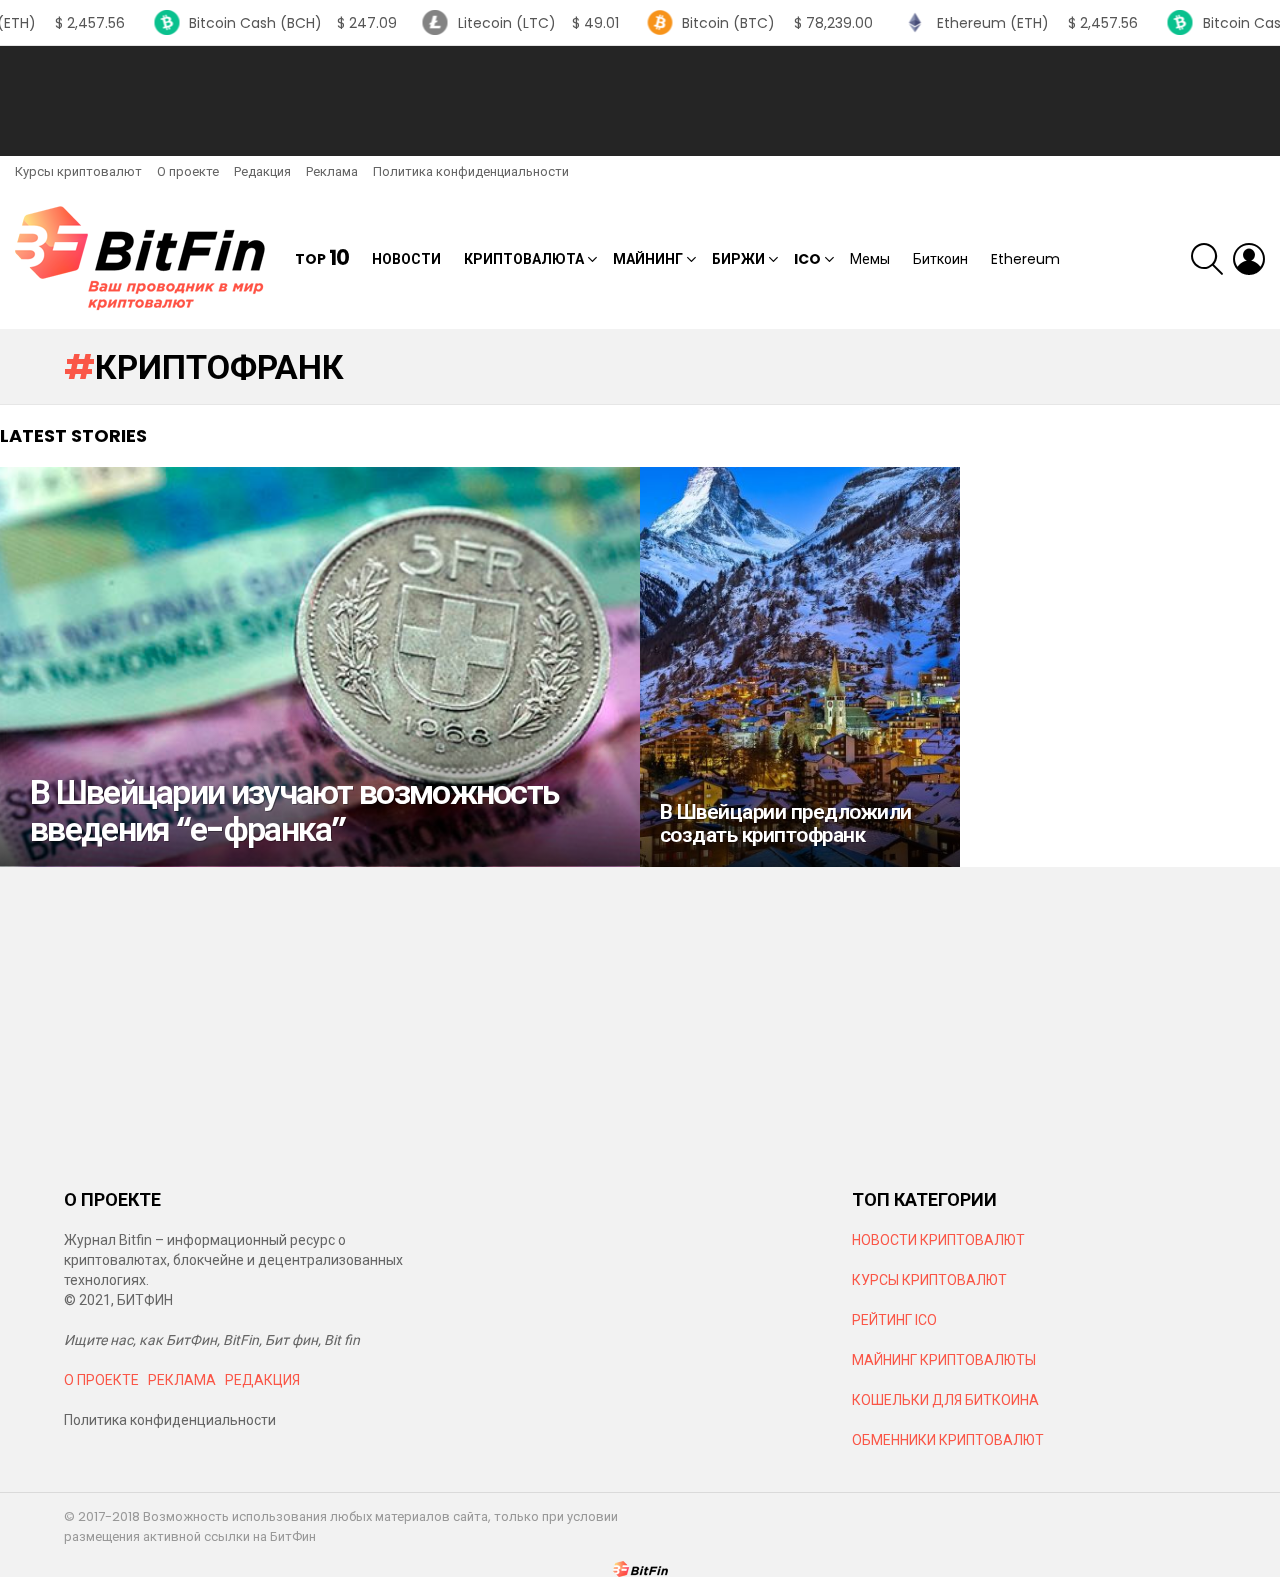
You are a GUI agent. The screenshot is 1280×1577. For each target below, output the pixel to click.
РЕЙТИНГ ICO (896, 1320)
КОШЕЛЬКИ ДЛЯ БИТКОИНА (945, 1400)
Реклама (332, 171)
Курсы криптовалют (78, 171)
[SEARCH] (1207, 259)
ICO (807, 259)
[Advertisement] (640, 101)
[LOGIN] (1249, 259)
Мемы (870, 259)
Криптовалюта (524, 259)
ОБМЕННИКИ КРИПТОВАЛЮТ (948, 1440)
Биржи (738, 259)
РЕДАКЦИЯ (262, 1380)
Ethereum (1025, 259)
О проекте (188, 171)
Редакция (262, 171)
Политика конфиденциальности (471, 171)
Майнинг (648, 259)
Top (322, 258)
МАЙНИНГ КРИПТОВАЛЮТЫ (944, 1360)
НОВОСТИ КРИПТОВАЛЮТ (938, 1240)
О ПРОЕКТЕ (101, 1380)
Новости (406, 259)
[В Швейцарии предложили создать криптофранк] (800, 667)
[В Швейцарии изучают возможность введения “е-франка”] (320, 667)
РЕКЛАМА (182, 1380)
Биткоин (940, 259)
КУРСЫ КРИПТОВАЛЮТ (929, 1280)
